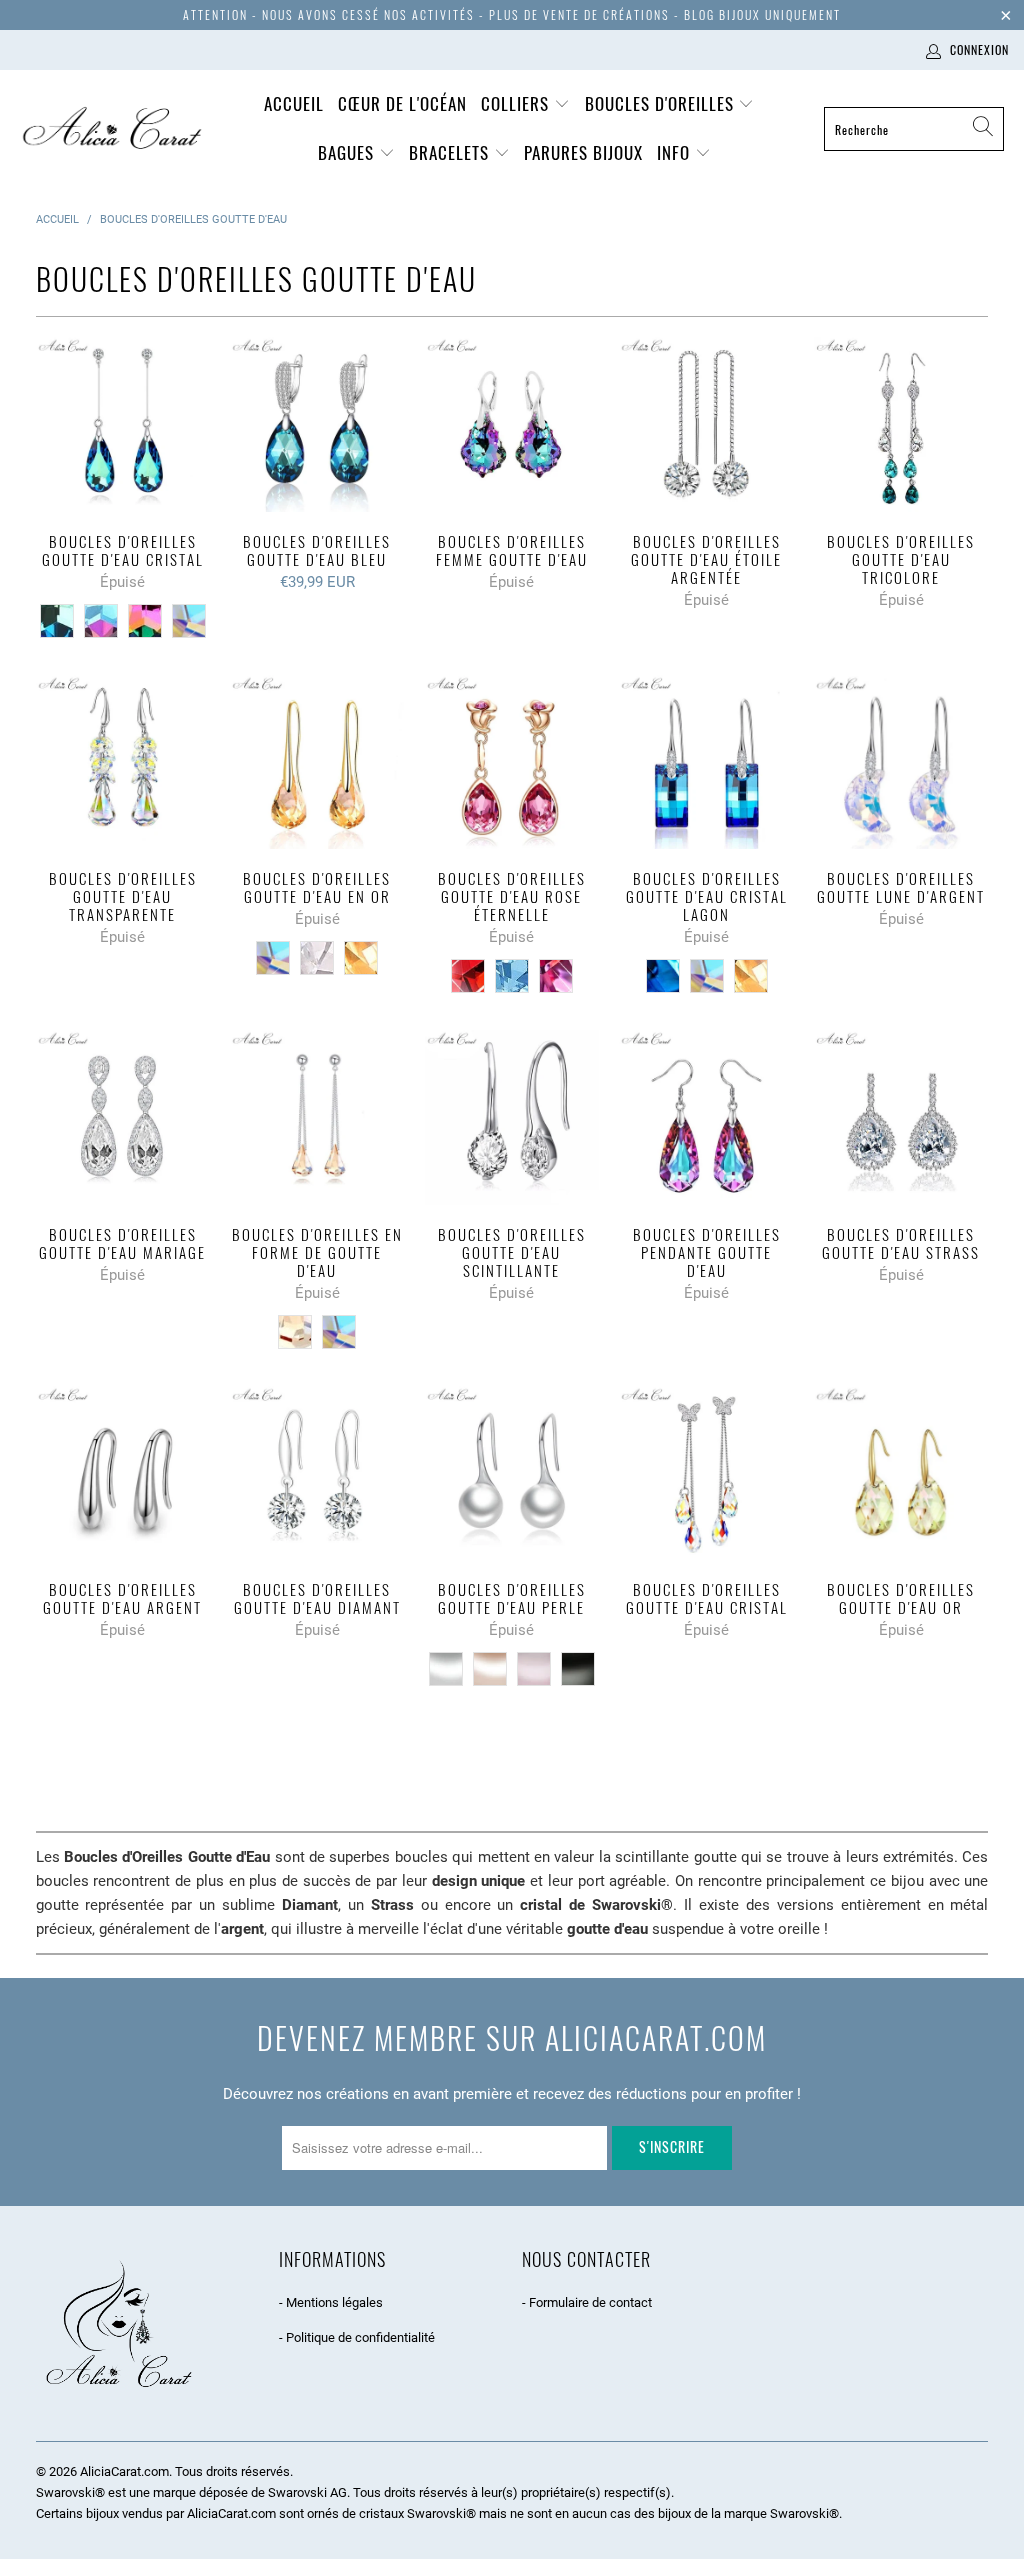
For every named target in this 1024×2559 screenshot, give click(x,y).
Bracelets (451, 152)
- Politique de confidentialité (357, 2337)
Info (676, 152)
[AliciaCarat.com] (112, 129)
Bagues (348, 152)
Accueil (294, 103)
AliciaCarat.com (124, 2471)
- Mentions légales (331, 2302)
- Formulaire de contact (587, 2302)
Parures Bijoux (583, 152)
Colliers (517, 103)
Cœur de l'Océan (402, 103)
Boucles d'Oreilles (662, 103)
